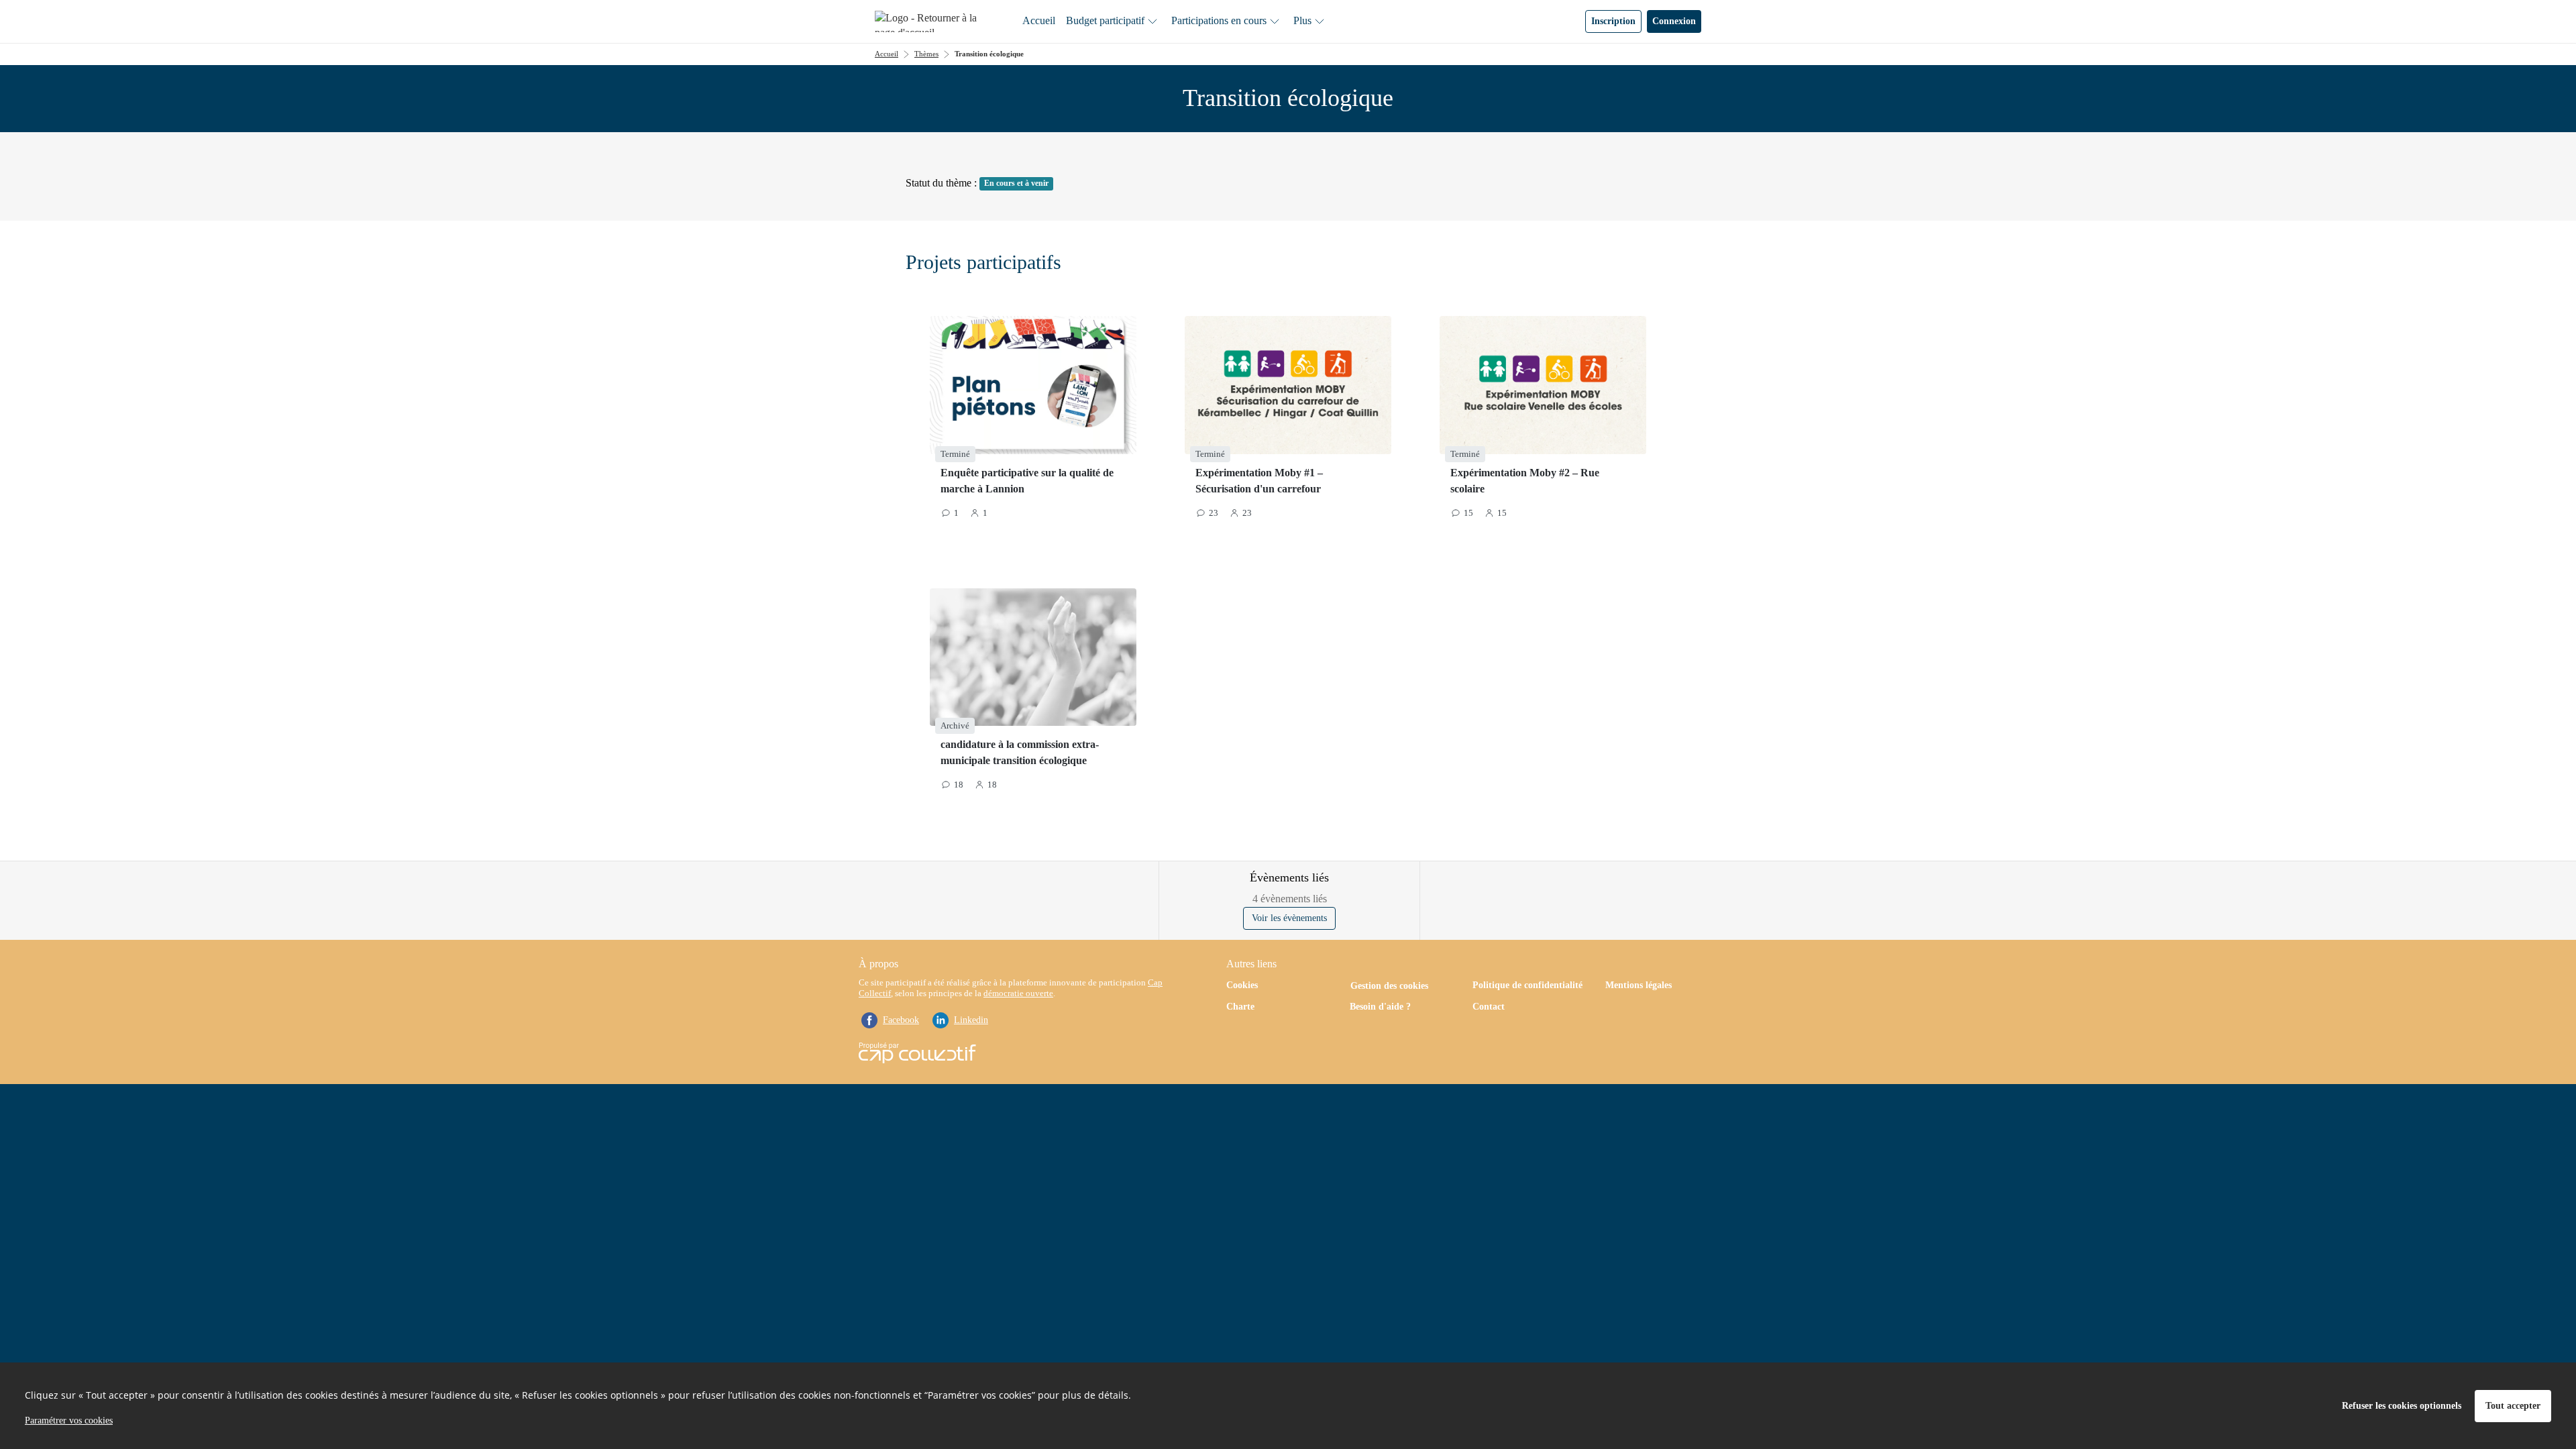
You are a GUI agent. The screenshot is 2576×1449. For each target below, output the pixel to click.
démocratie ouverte (1018, 993)
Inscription (1613, 21)
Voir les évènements (1289, 918)
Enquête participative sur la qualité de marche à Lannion (1027, 481)
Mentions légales (1639, 985)
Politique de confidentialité (1527, 985)
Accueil (1039, 20)
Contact (1489, 1007)
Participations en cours (1219, 20)
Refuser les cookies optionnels (2402, 1406)
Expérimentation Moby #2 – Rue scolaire (1525, 481)
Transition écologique (989, 54)
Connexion (1674, 21)
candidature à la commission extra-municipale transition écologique (1020, 752)
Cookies (1242, 985)
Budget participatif (1105, 20)
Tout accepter (2513, 1406)
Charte (1240, 1007)
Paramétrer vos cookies (69, 1420)
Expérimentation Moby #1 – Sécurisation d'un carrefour (1259, 481)
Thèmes (926, 54)
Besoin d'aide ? (1380, 1007)
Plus (1302, 20)
